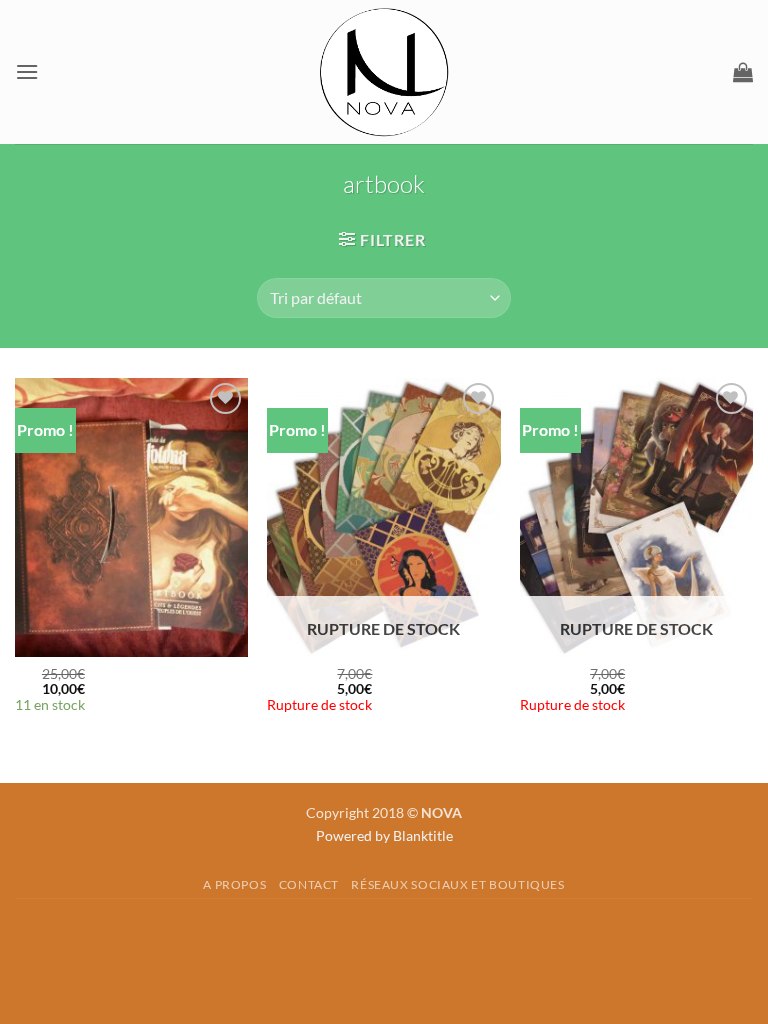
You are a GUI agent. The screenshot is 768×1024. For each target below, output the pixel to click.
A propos (234, 884)
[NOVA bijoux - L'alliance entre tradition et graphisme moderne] (384, 72)
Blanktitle (423, 835)
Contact (309, 884)
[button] (27, 71)
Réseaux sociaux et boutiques (457, 884)
